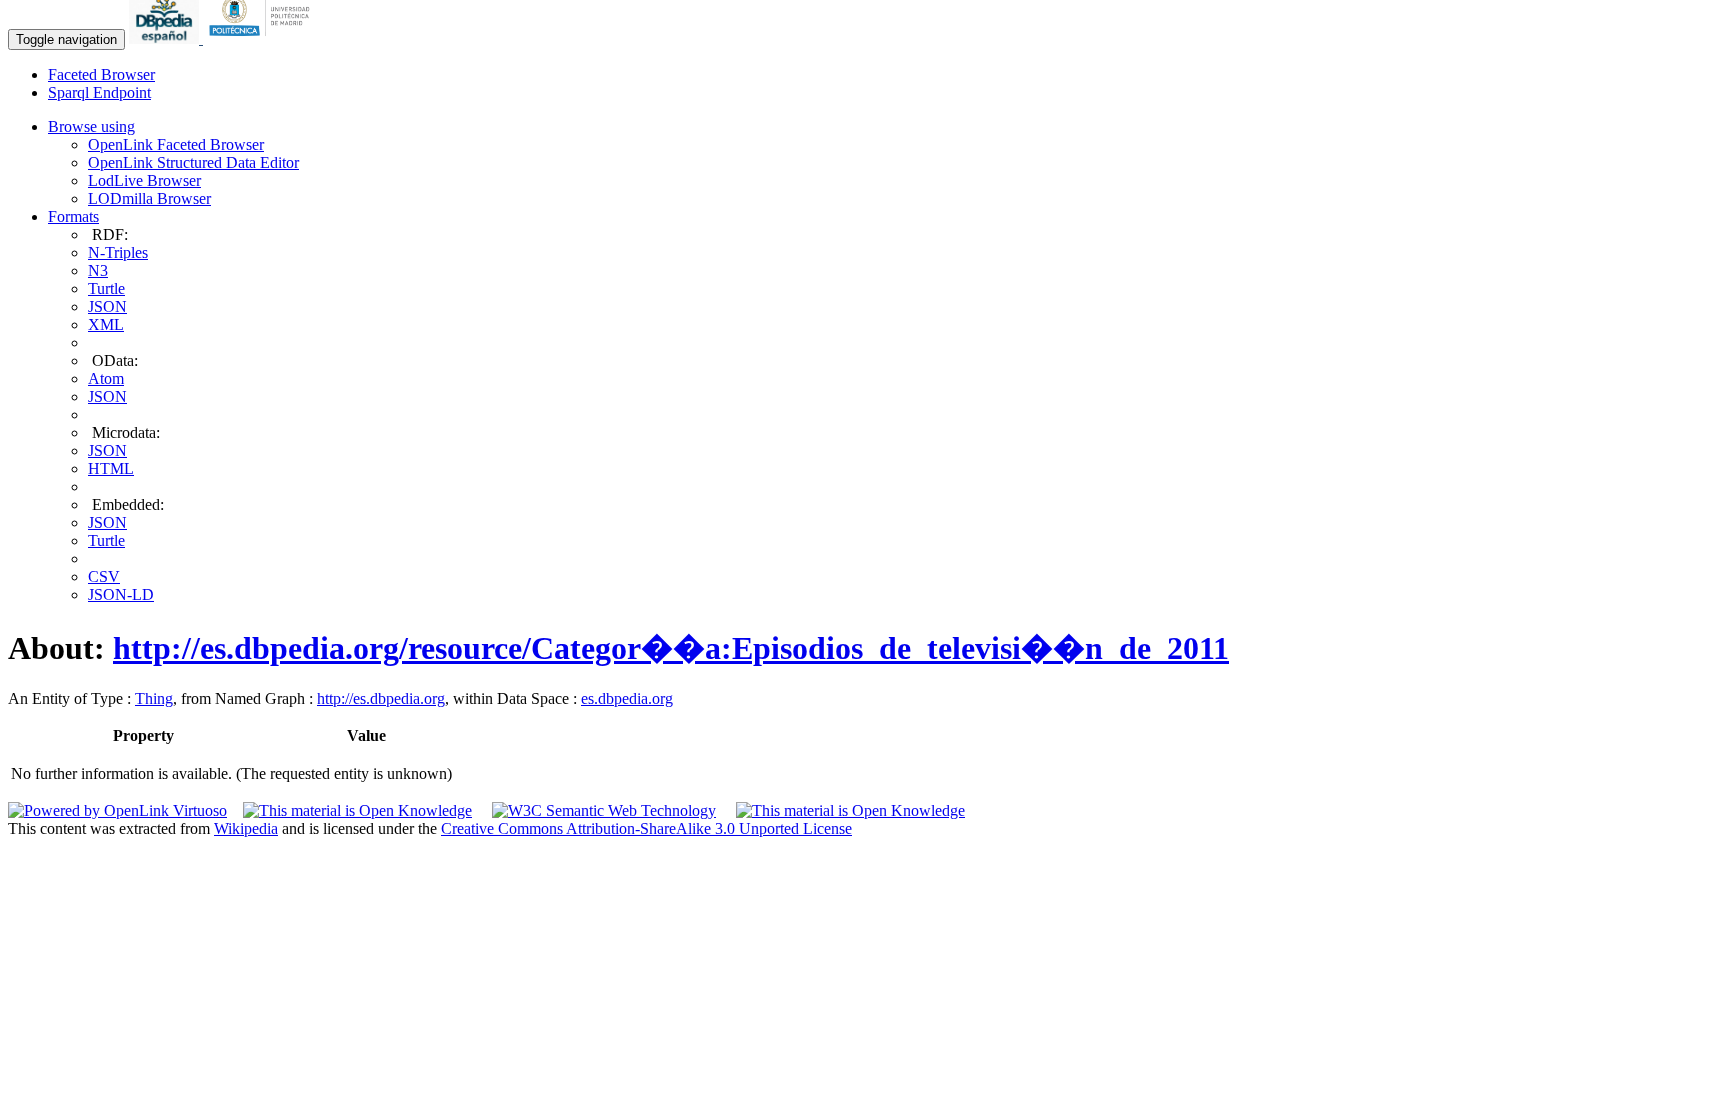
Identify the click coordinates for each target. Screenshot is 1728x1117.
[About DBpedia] (166, 38)
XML (106, 324)
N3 (98, 270)
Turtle (106, 288)
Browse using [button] (91, 126)
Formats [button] (73, 216)
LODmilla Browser (149, 198)
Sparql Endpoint (99, 92)
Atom (106, 378)
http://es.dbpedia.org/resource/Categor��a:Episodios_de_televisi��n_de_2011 (671, 648)
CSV (104, 576)
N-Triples (118, 252)
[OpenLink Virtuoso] (117, 810)
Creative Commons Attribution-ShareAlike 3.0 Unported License (646, 828)
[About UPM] (263, 38)
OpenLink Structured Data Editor (193, 162)
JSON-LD (121, 594)
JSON (107, 306)
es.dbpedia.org (627, 698)
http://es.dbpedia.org (381, 698)
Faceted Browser (101, 74)
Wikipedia (246, 828)
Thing (154, 698)
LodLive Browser (144, 180)
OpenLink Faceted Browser (176, 144)
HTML (111, 468)
